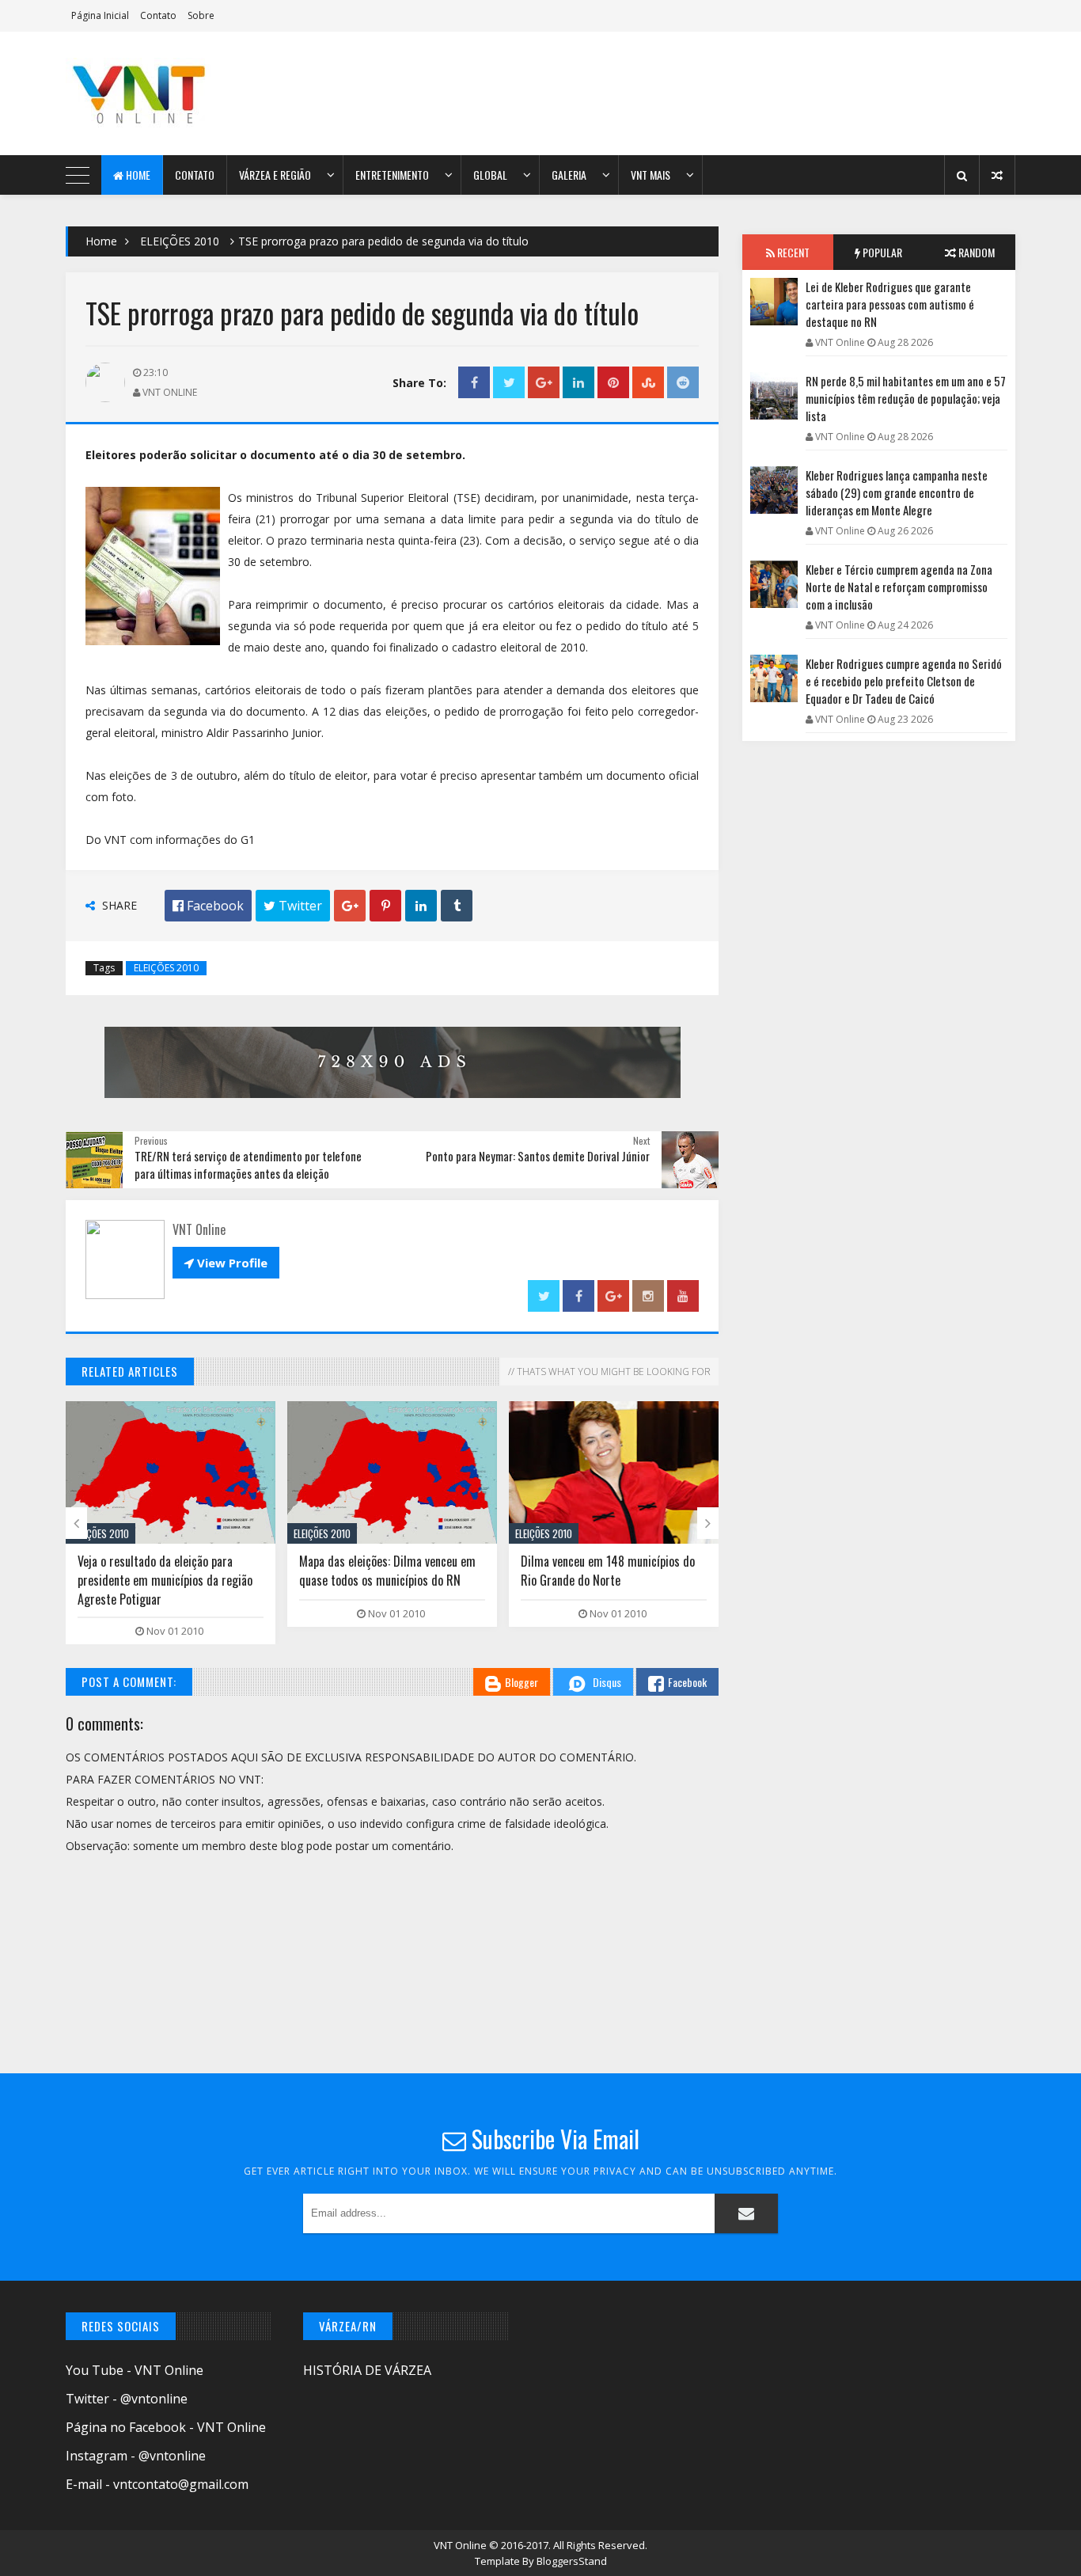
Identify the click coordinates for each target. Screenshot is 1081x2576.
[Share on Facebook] (474, 383)
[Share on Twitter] (509, 383)
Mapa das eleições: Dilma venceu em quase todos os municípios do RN (387, 1571)
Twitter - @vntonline (127, 2399)
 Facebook (208, 906)
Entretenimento (392, 175)
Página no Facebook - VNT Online (166, 2427)
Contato (158, 15)
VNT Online (461, 2545)
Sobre (201, 15)
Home (137, 175)
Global (490, 175)
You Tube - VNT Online (135, 2370)
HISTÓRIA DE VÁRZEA (367, 2370)
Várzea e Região (275, 175)
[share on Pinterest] (613, 383)
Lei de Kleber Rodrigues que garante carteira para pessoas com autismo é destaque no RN (890, 304)
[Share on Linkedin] (578, 383)
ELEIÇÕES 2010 (180, 241)
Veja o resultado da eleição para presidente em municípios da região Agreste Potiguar (165, 1580)
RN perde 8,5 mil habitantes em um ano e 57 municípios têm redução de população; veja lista (906, 398)
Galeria (569, 175)
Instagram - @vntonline (136, 2456)
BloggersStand (572, 2561)
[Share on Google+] (544, 383)
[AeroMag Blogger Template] (204, 93)
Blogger (522, 1682)
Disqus (607, 1682)
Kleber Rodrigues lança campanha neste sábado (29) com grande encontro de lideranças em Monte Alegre (897, 492)
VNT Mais (650, 175)
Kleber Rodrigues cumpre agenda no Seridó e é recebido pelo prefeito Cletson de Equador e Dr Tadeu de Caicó (904, 681)
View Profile (226, 1263)
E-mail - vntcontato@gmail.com (157, 2484)
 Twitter (293, 906)
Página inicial (100, 15)
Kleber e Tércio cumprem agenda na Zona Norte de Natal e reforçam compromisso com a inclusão (899, 587)
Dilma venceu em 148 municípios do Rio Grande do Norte (608, 1571)
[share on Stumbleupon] (648, 383)
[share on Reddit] (683, 383)
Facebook (687, 1682)
